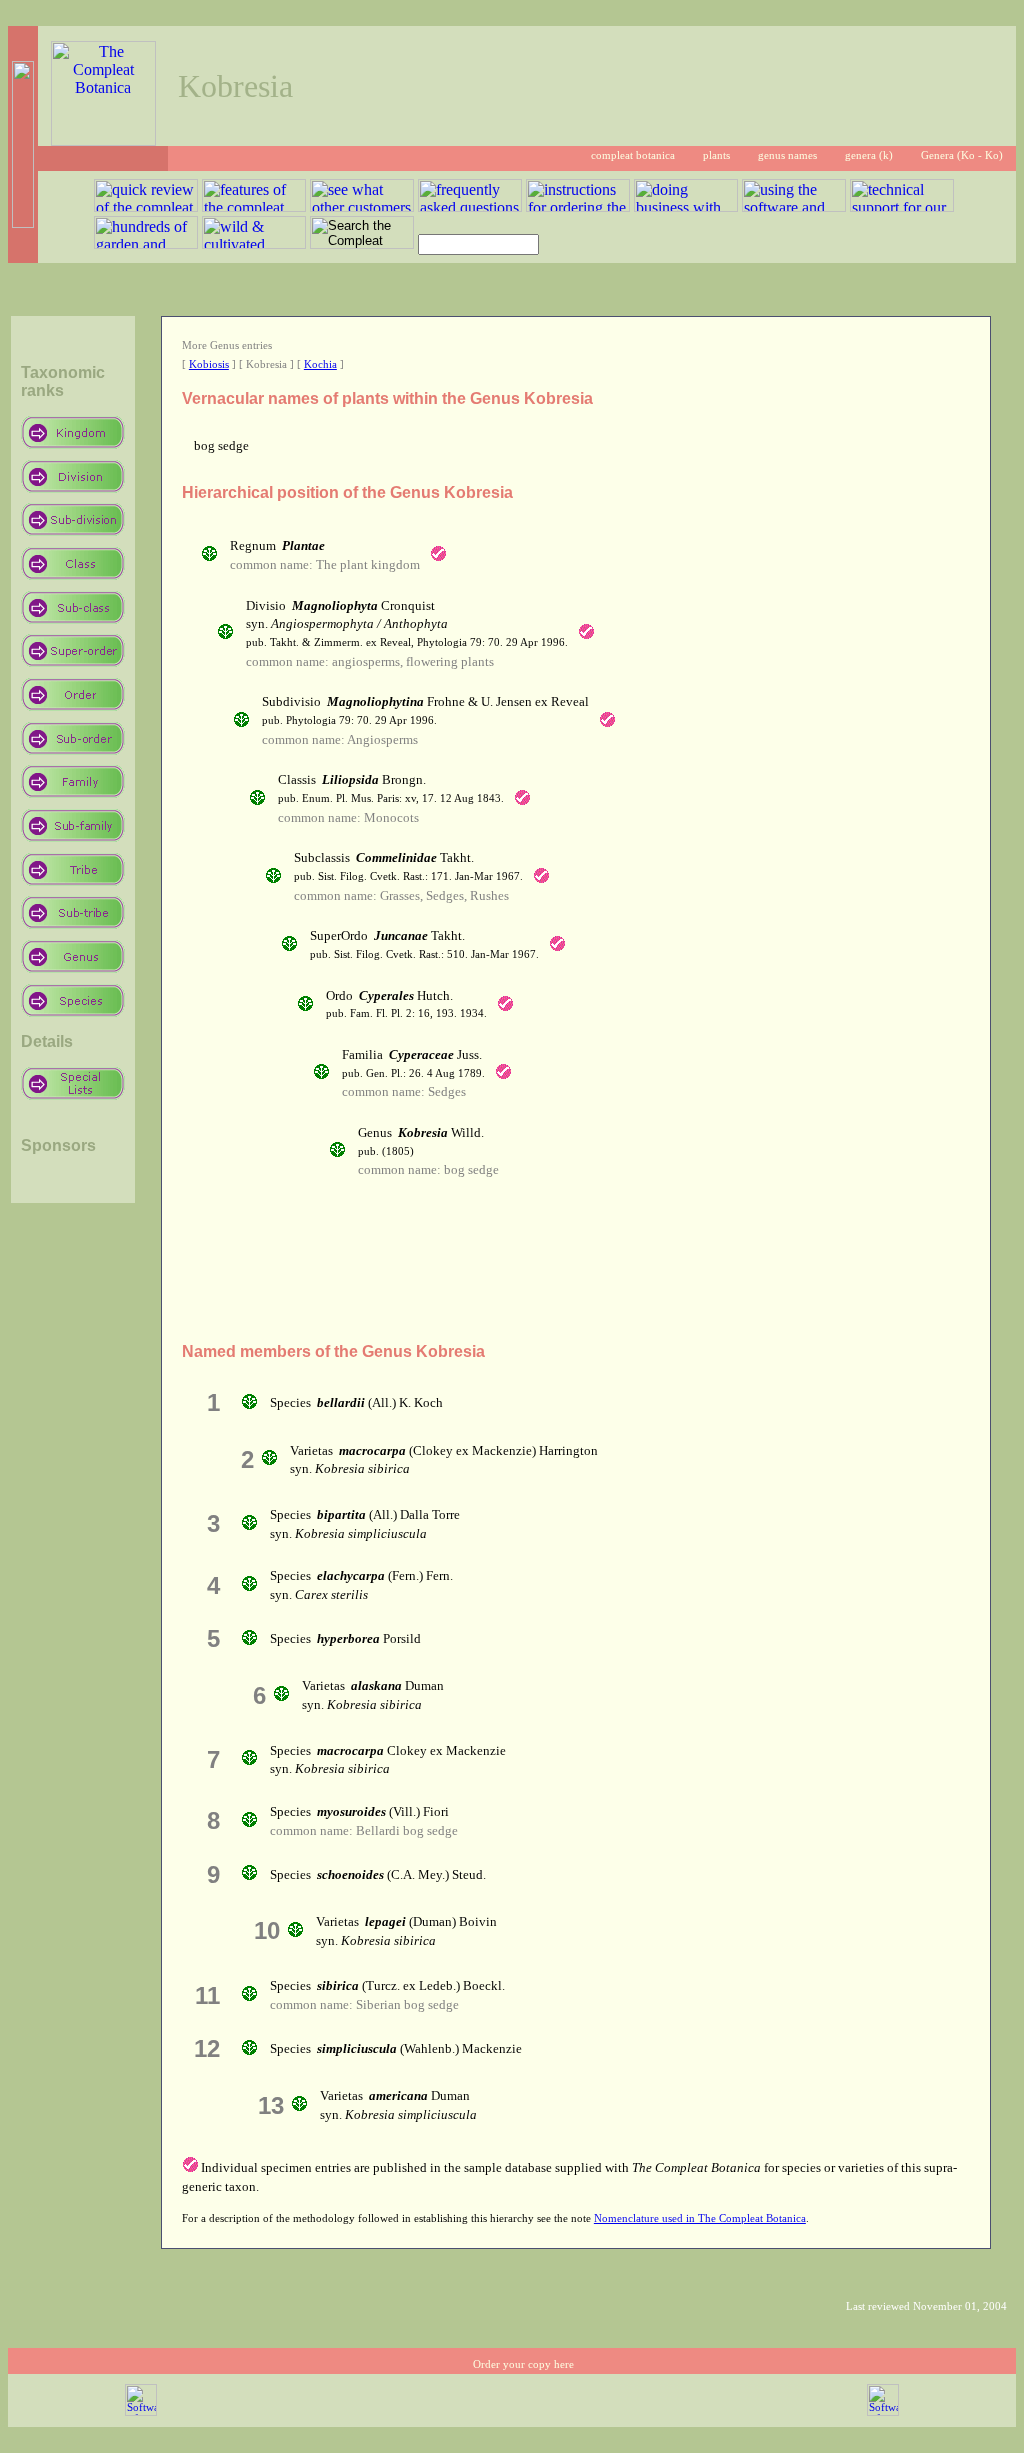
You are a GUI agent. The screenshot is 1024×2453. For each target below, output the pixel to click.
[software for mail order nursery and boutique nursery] (141, 2412)
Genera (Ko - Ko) (962, 155)
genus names (787, 155)
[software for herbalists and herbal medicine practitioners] (883, 2412)
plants (716, 155)
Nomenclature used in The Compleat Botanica (700, 2218)
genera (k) (869, 155)
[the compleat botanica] (103, 140)
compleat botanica (633, 155)
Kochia (320, 364)
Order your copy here (523, 2364)
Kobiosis (209, 364)
